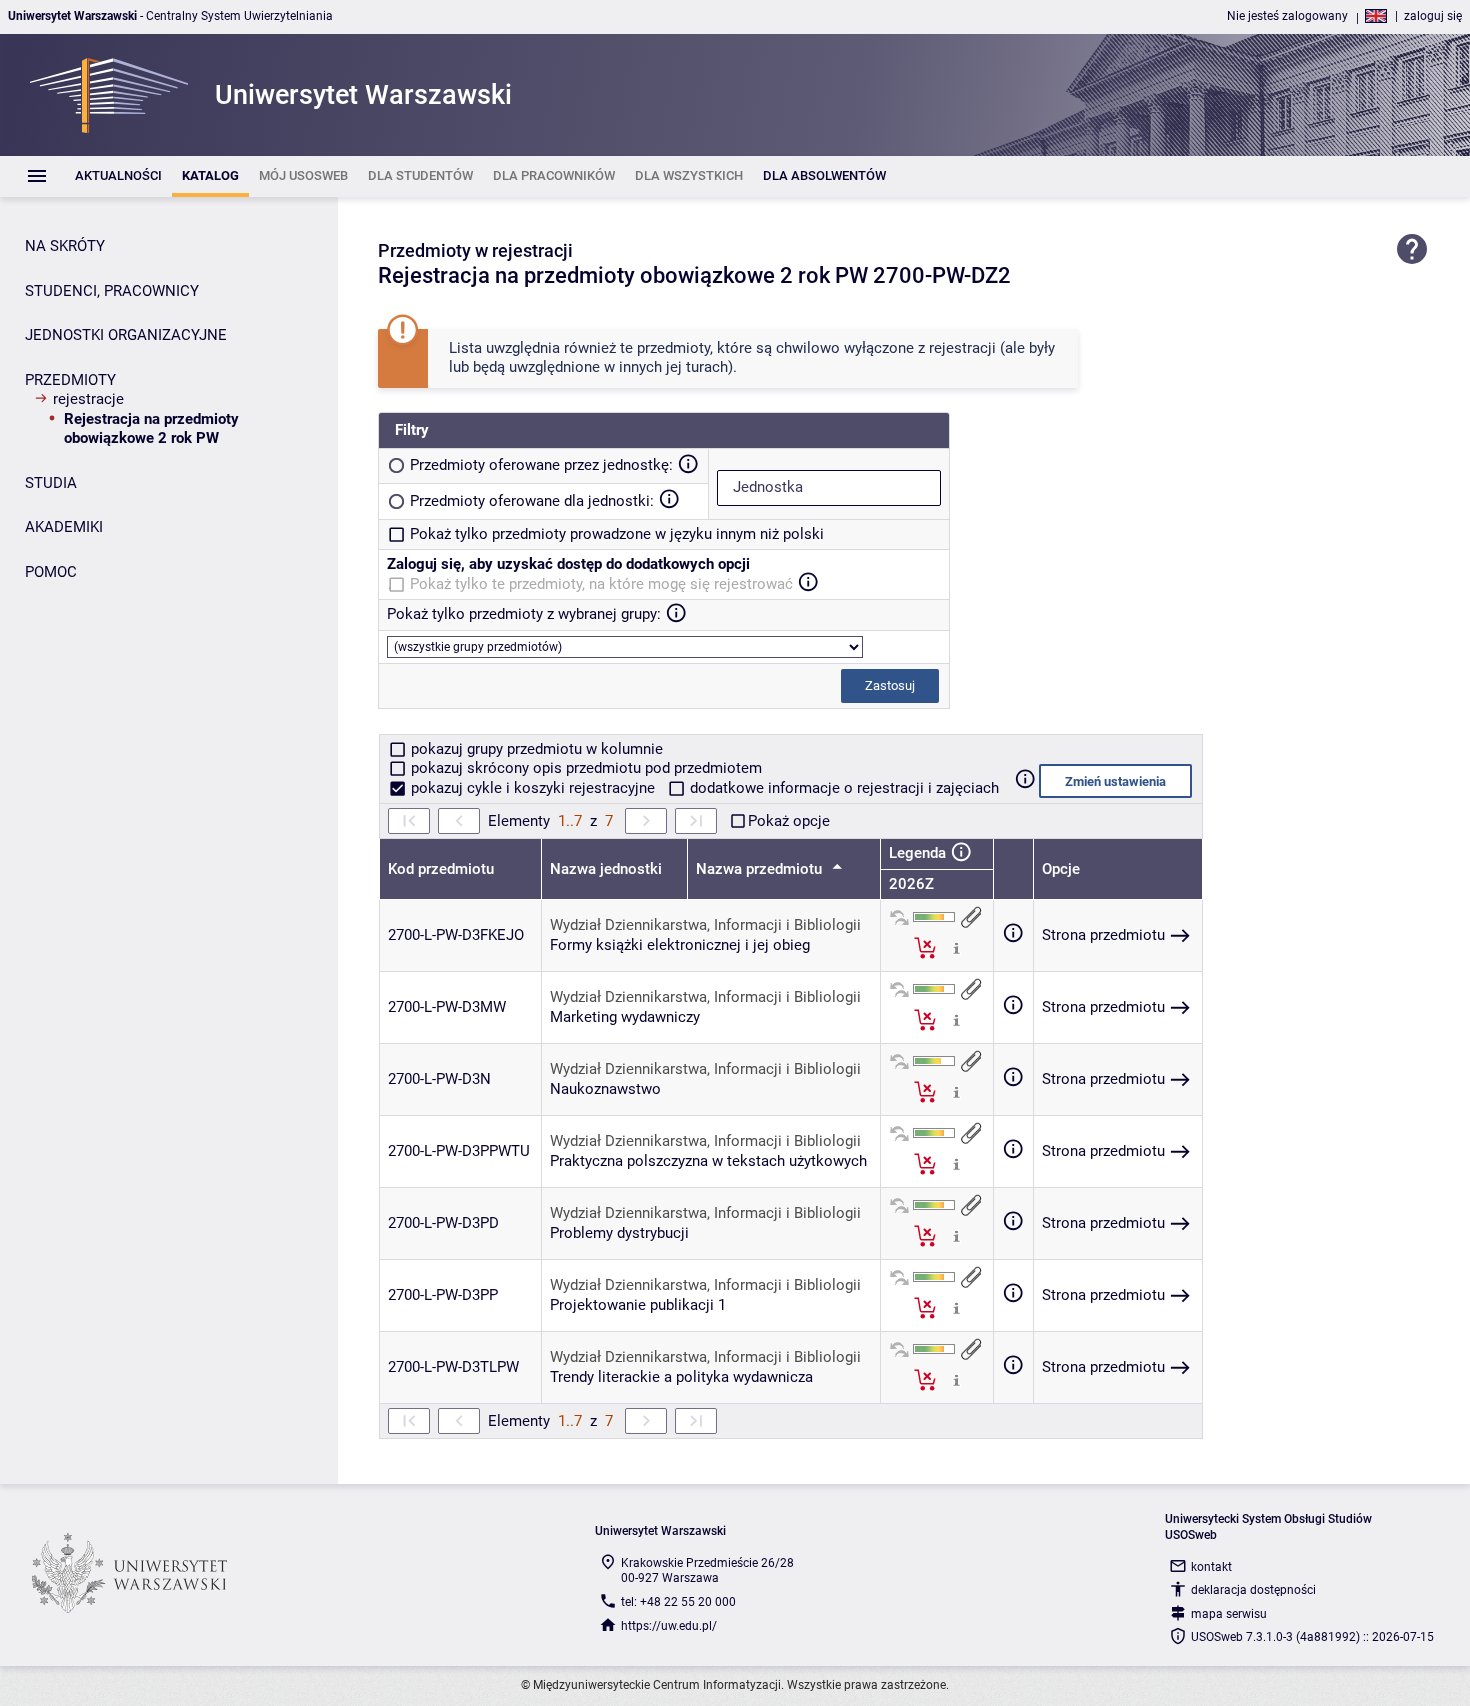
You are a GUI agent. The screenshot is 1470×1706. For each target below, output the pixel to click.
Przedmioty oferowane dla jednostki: (532, 501)
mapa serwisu (1229, 1614)
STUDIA (51, 483)
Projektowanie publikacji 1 (638, 1305)
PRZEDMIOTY (70, 380)
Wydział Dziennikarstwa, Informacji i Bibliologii (705, 925)
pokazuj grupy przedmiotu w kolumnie (535, 749)
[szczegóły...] (956, 947)
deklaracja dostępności (1253, 1590)
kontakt (1211, 1567)
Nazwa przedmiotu (761, 869)
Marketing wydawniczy (625, 1017)
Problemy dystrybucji (619, 1233)
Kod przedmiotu (441, 869)
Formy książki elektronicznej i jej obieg (680, 945)
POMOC (51, 572)
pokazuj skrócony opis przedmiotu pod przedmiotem (584, 768)
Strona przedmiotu (1103, 935)
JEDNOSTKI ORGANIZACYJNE (126, 335)
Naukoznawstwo (605, 1089)
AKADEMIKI (64, 527)
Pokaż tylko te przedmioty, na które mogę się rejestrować (601, 584)
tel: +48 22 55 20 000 (678, 1602)
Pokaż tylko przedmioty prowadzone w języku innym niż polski (617, 534)
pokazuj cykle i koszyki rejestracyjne (533, 788)
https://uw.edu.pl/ (669, 1626)
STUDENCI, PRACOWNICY (112, 291)
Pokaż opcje (789, 821)
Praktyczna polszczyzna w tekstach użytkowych (708, 1161)
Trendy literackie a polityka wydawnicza (681, 1377)
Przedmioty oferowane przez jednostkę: (541, 465)
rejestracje (88, 399)
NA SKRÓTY (65, 246)
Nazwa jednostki (606, 869)
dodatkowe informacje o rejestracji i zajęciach (842, 788)
